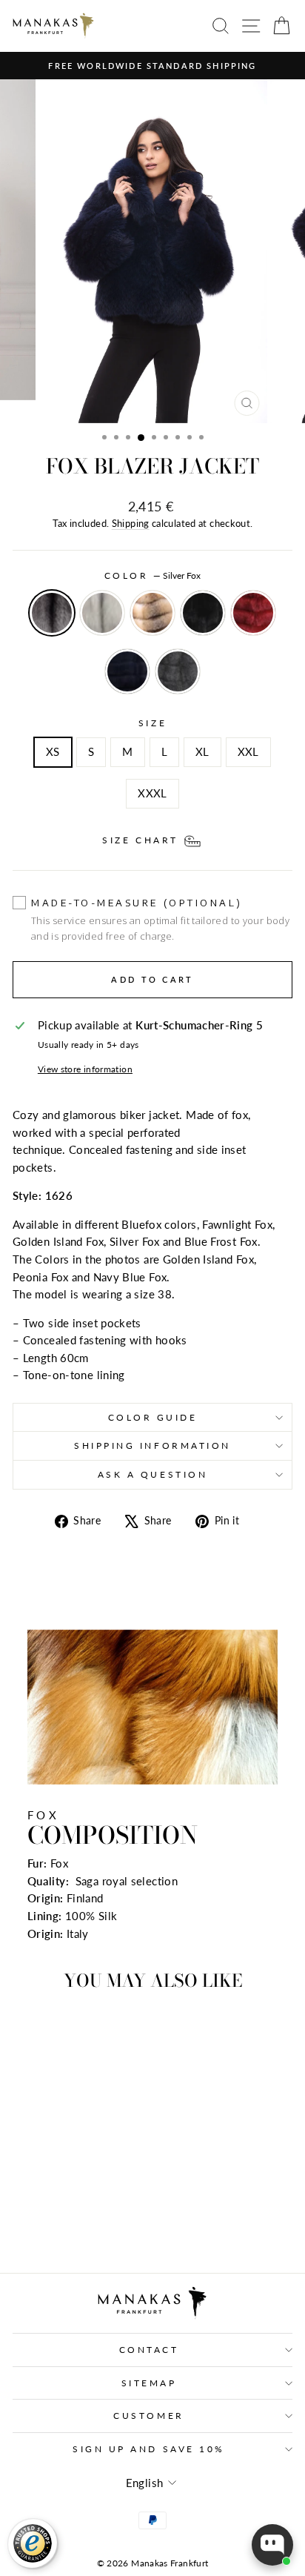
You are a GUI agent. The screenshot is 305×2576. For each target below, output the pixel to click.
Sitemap (149, 2383)
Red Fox (253, 613)
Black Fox (203, 613)
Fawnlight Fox (102, 613)
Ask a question (152, 1474)
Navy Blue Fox (127, 671)
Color (152, 575)
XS (53, 751)
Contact (149, 2350)
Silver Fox (52, 613)
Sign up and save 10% (149, 2449)
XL (202, 751)
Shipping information (152, 1445)
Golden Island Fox (152, 613)
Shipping (131, 524)
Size (152, 723)
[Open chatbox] (272, 2545)
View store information (85, 1069)
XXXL (152, 793)
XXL (248, 751)
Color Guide (153, 1417)
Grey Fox (178, 671)
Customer (148, 2416)
